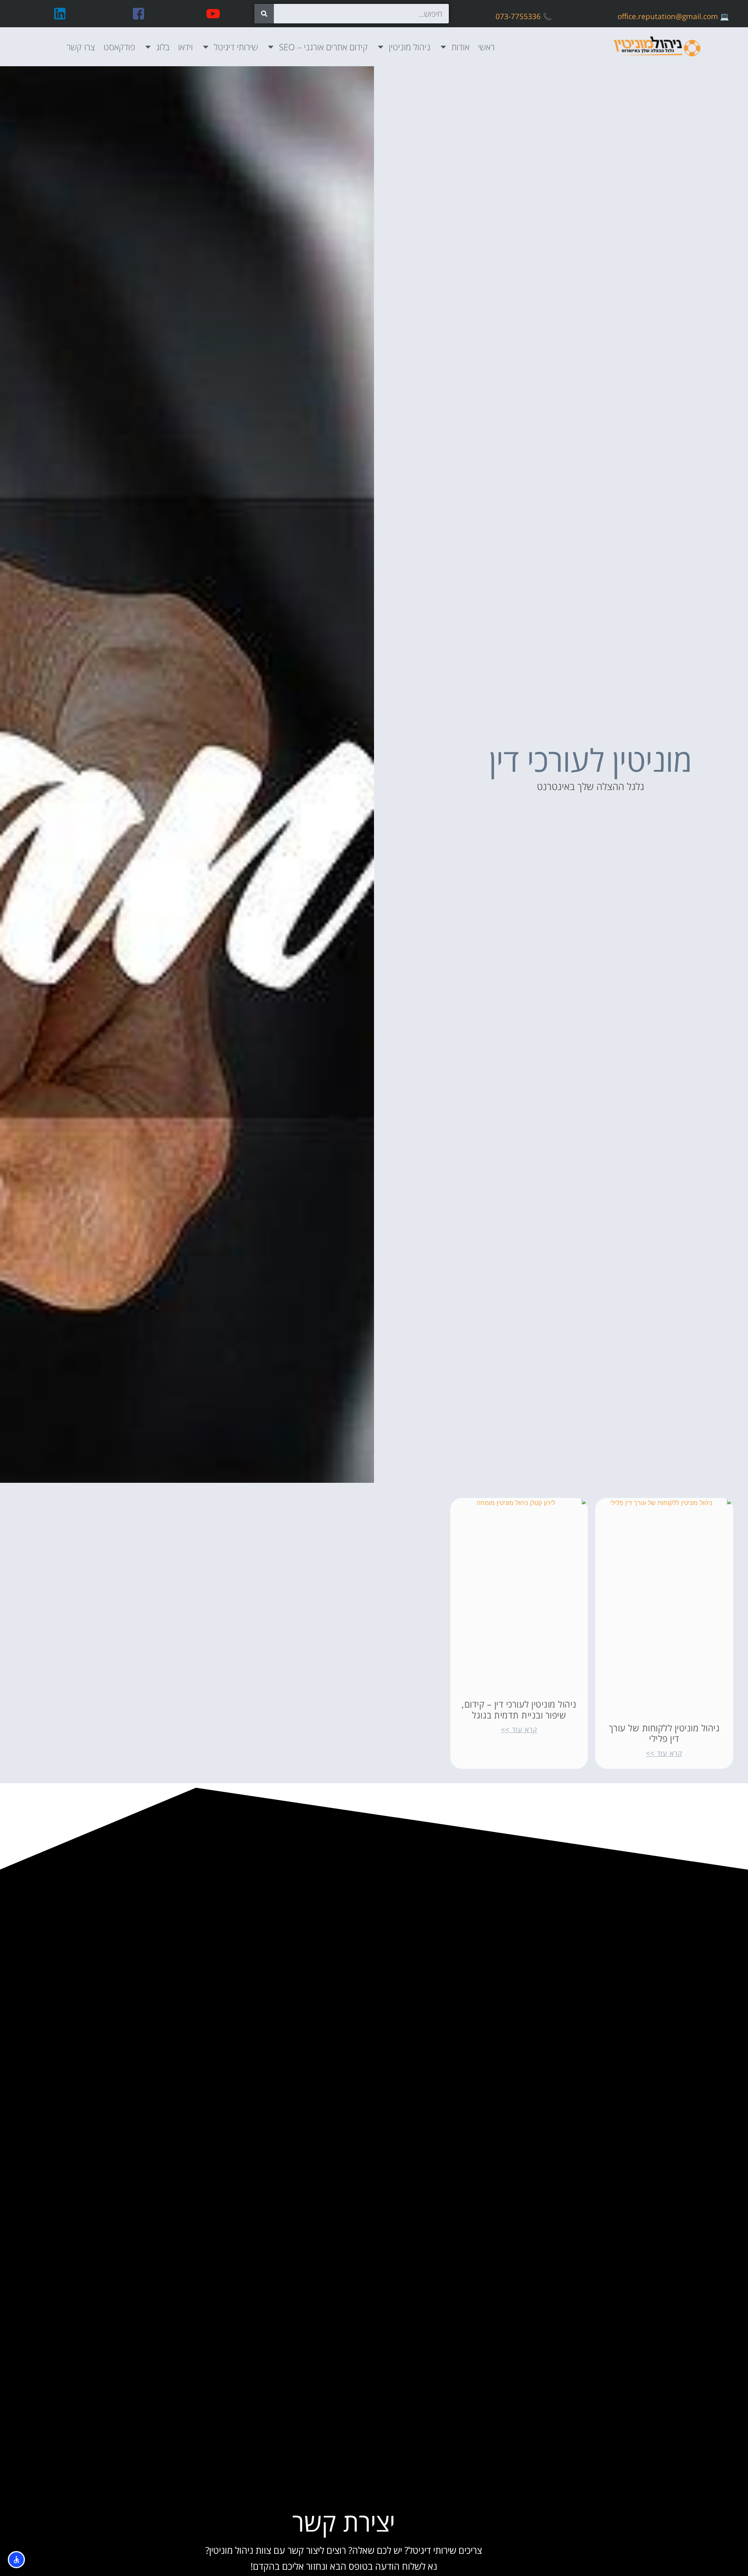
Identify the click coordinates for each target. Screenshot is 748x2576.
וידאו (185, 47)
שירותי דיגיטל (236, 47)
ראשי (486, 47)
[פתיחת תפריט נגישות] (16, 2560)
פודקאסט (119, 47)
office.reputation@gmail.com (668, 16)
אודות (460, 47)
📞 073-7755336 (524, 16)
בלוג (163, 47)
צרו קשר (81, 47)
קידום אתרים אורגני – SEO (323, 47)
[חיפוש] (264, 14)
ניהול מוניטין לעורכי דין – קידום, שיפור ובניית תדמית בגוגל (519, 1710)
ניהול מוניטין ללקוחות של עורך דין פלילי (664, 1733)
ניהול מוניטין (410, 47)
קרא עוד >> (664, 1753)
